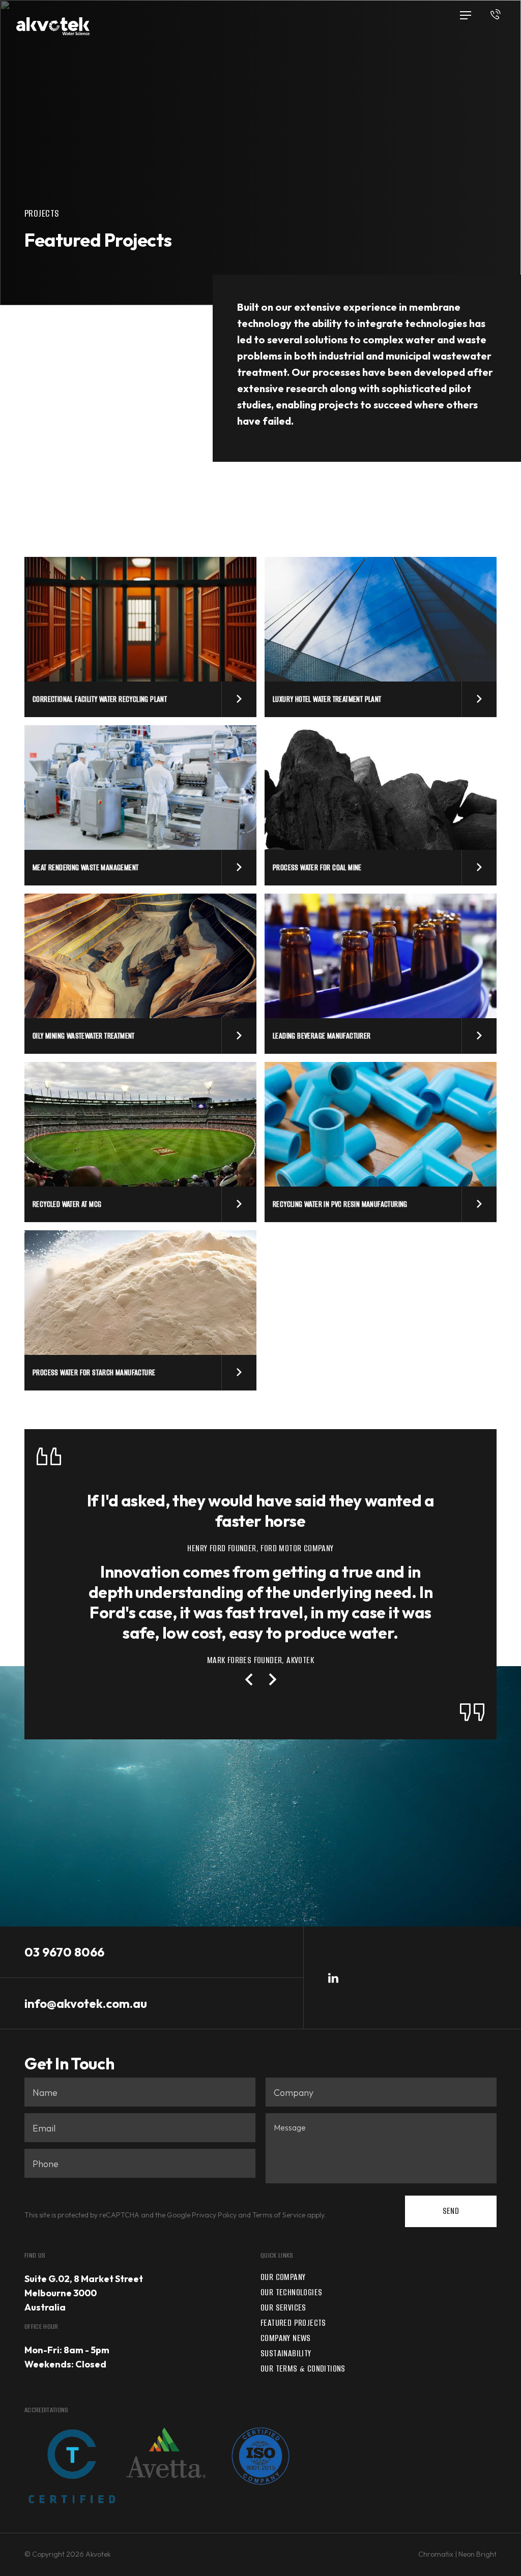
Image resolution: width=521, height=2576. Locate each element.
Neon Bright (477, 2554)
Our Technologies (291, 2292)
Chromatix (436, 2554)
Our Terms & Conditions (303, 2368)
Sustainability (286, 2353)
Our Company (283, 2277)
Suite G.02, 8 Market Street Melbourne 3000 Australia (84, 2293)
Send (451, 2211)
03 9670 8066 (64, 1952)
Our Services (283, 2307)
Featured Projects (293, 2323)
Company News (286, 2338)
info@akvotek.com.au (86, 2003)
